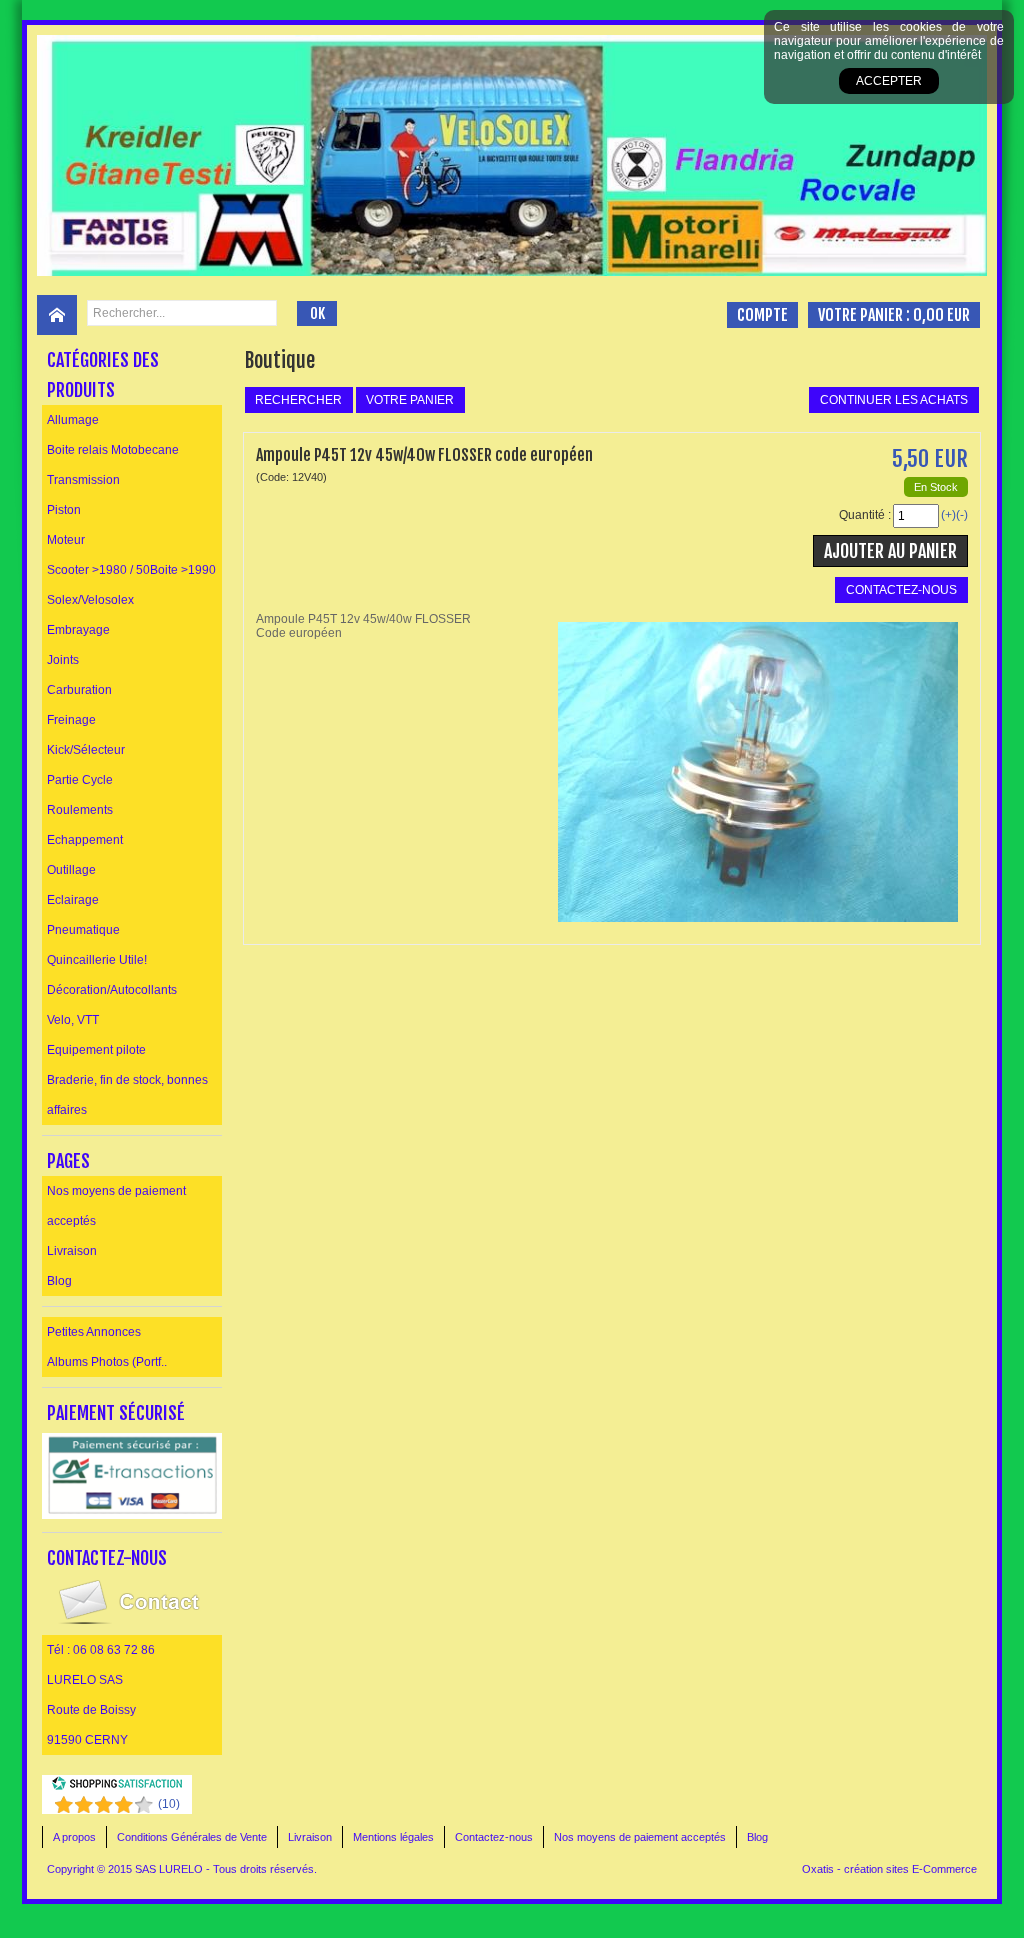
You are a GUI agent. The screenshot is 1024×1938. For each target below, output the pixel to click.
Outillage (71, 870)
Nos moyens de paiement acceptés (116, 1206)
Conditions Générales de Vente (192, 1837)
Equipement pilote (96, 1050)
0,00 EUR (941, 315)
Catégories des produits (103, 375)
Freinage (71, 720)
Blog (59, 1281)
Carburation (79, 690)
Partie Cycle (80, 780)
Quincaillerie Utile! (97, 960)
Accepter (889, 81)
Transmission (83, 480)
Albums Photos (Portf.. (107, 1362)
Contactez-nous (494, 1837)
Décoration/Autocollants (112, 990)
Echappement (85, 840)
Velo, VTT (73, 1020)
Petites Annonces (94, 1332)
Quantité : (865, 515)
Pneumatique (83, 930)
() (169, 1804)
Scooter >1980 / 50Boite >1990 (131, 570)
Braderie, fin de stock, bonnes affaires (127, 1095)
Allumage (73, 420)
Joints (63, 660)
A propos (74, 1837)
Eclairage (73, 900)
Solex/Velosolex (90, 600)
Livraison (72, 1251)
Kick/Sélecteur (86, 750)
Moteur (66, 540)
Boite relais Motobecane (113, 450)
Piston (64, 510)
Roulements (80, 810)
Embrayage (78, 630)
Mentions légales (393, 1837)
